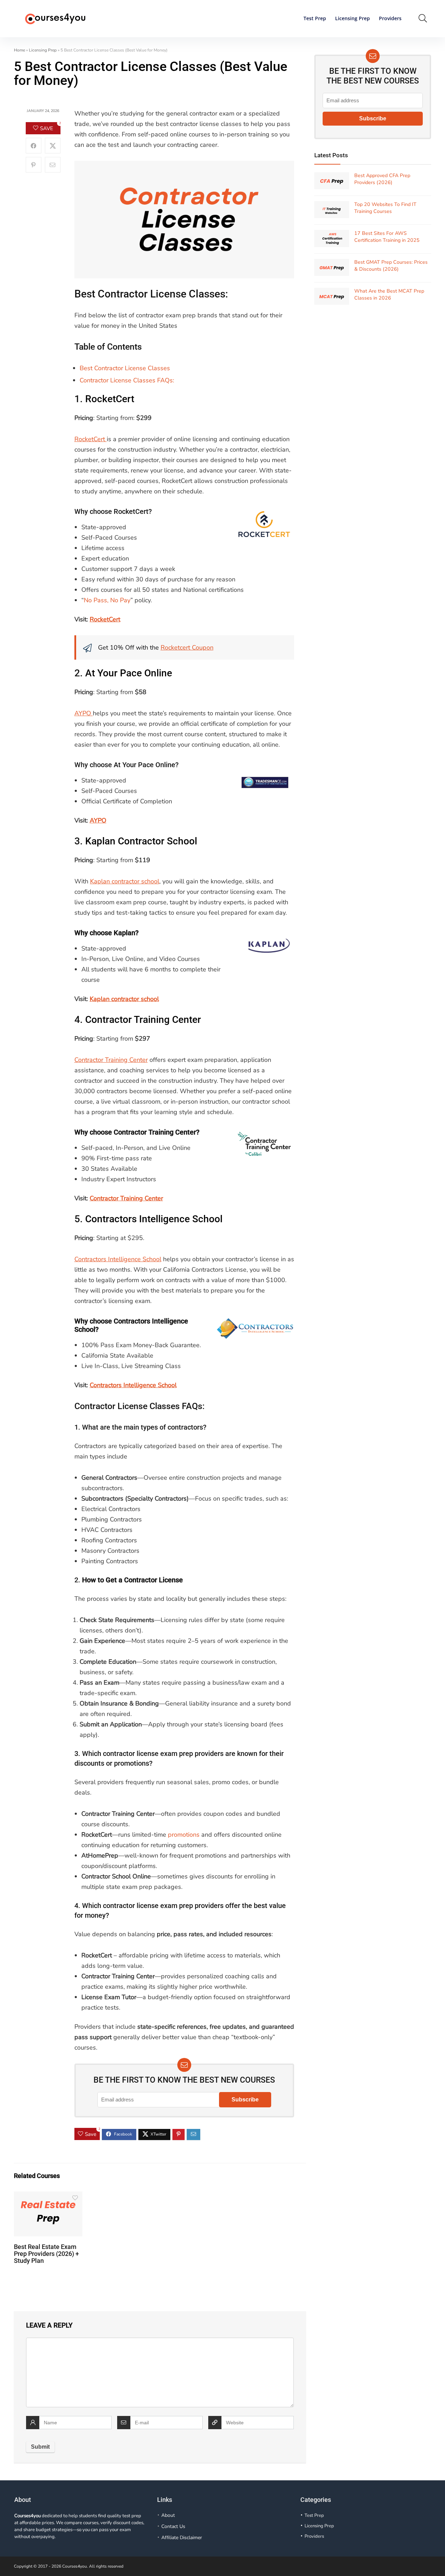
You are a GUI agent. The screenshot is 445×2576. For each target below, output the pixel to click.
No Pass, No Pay (107, 600)
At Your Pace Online (129, 673)
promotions (184, 1835)
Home (19, 50)
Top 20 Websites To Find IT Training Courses (385, 208)
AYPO (84, 713)
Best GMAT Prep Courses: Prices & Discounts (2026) (391, 266)
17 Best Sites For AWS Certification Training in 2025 (387, 237)
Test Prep (315, 18)
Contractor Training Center (143, 1020)
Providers (390, 18)
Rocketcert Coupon (187, 647)
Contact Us (173, 2526)
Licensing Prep (353, 18)
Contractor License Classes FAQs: (127, 380)
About (168, 2515)
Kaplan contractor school (125, 881)
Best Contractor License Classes (125, 368)
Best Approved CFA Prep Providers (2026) (382, 179)
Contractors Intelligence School (154, 1219)
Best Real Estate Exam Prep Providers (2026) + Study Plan (46, 2254)
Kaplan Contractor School (141, 841)
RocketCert (110, 399)
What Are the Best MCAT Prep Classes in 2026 (389, 295)
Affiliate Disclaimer (182, 2538)
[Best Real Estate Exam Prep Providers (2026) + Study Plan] (48, 2196)
